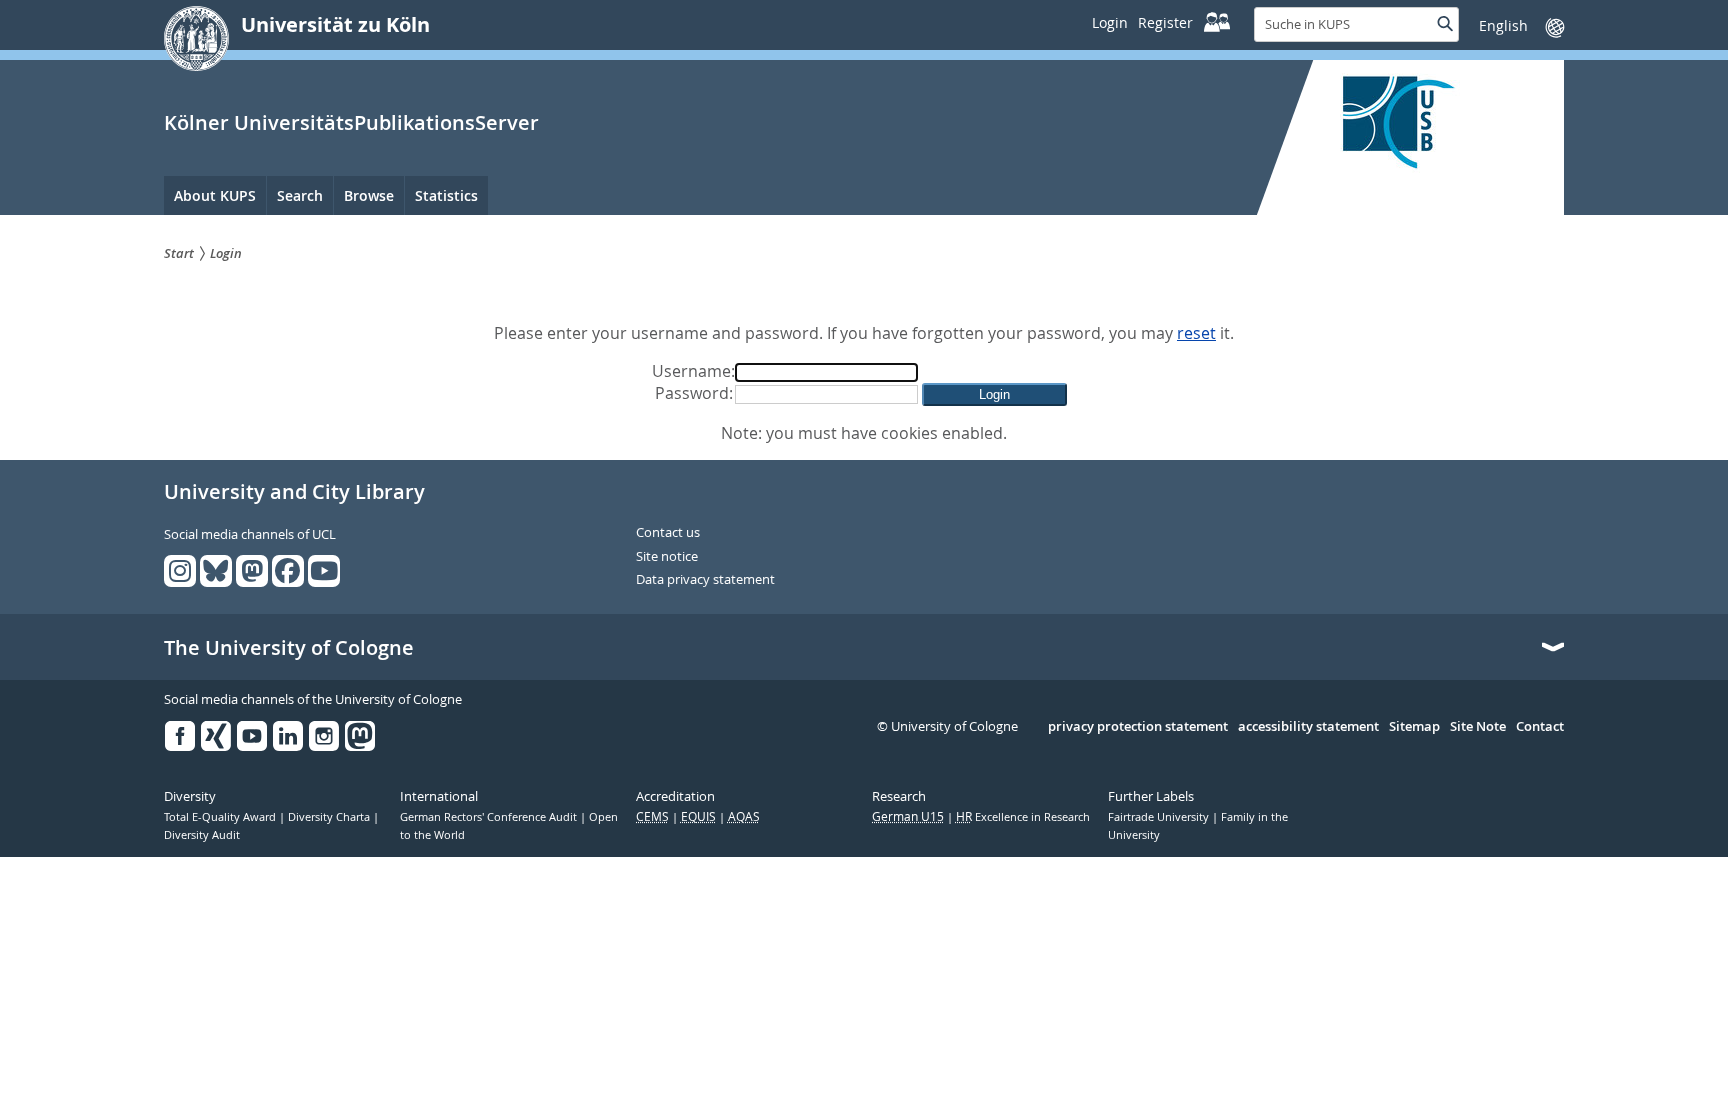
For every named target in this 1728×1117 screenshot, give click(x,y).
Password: (694, 393)
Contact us (668, 533)
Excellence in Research (1023, 817)
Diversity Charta (330, 817)
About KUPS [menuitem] (215, 195)
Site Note (1478, 727)
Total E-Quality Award (221, 817)
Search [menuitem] (300, 195)
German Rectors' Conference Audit (490, 817)
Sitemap (1414, 727)
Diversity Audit (202, 835)
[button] (994, 394)
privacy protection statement (1138, 727)
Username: (693, 371)
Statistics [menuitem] (446, 195)
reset (1196, 333)
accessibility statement (1308, 727)
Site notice (667, 557)
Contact (1540, 727)
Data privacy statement (705, 580)
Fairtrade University (1160, 817)
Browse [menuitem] (369, 195)
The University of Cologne (289, 648)
